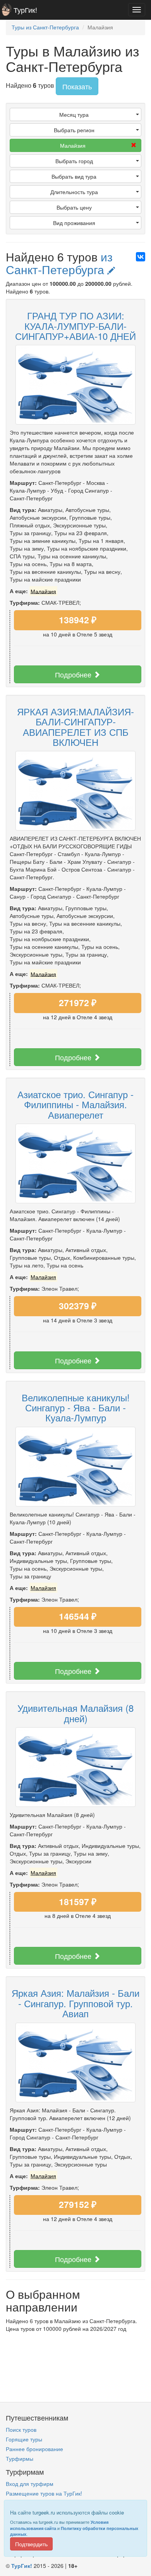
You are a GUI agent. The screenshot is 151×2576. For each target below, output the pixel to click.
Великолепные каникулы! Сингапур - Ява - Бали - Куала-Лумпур (76, 1407)
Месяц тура (74, 114)
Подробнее (74, 674)
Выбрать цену (74, 207)
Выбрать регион (74, 130)
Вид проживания (74, 223)
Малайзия (73, 145)
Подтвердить (31, 2544)
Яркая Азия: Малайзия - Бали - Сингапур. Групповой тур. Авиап (75, 2003)
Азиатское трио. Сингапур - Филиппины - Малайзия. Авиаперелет (75, 1104)
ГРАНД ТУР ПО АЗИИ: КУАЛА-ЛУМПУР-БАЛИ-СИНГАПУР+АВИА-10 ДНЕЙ (75, 326)
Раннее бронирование (34, 2449)
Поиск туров (21, 2429)
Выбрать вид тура (74, 176)
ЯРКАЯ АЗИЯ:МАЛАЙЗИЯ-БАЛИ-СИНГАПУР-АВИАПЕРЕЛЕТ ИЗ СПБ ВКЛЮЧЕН (75, 727)
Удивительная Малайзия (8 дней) (75, 1713)
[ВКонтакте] (141, 257)
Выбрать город (74, 161)
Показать (77, 86)
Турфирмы (20, 2458)
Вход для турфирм (30, 2484)
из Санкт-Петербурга (59, 263)
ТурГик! (25, 10)
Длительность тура (74, 192)
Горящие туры (24, 2439)
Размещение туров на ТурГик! (44, 2493)
